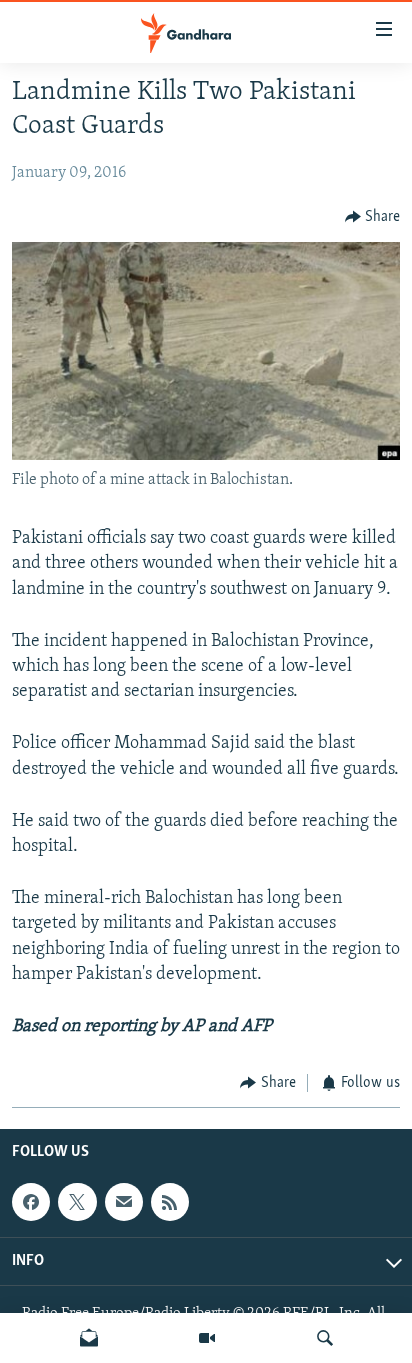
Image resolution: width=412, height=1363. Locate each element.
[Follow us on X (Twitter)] (77, 1202)
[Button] (373, 217)
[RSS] (170, 1202)
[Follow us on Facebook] (31, 1202)
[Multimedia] (207, 1338)
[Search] (325, 1338)
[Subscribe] (124, 1202)
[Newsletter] (89, 1338)
